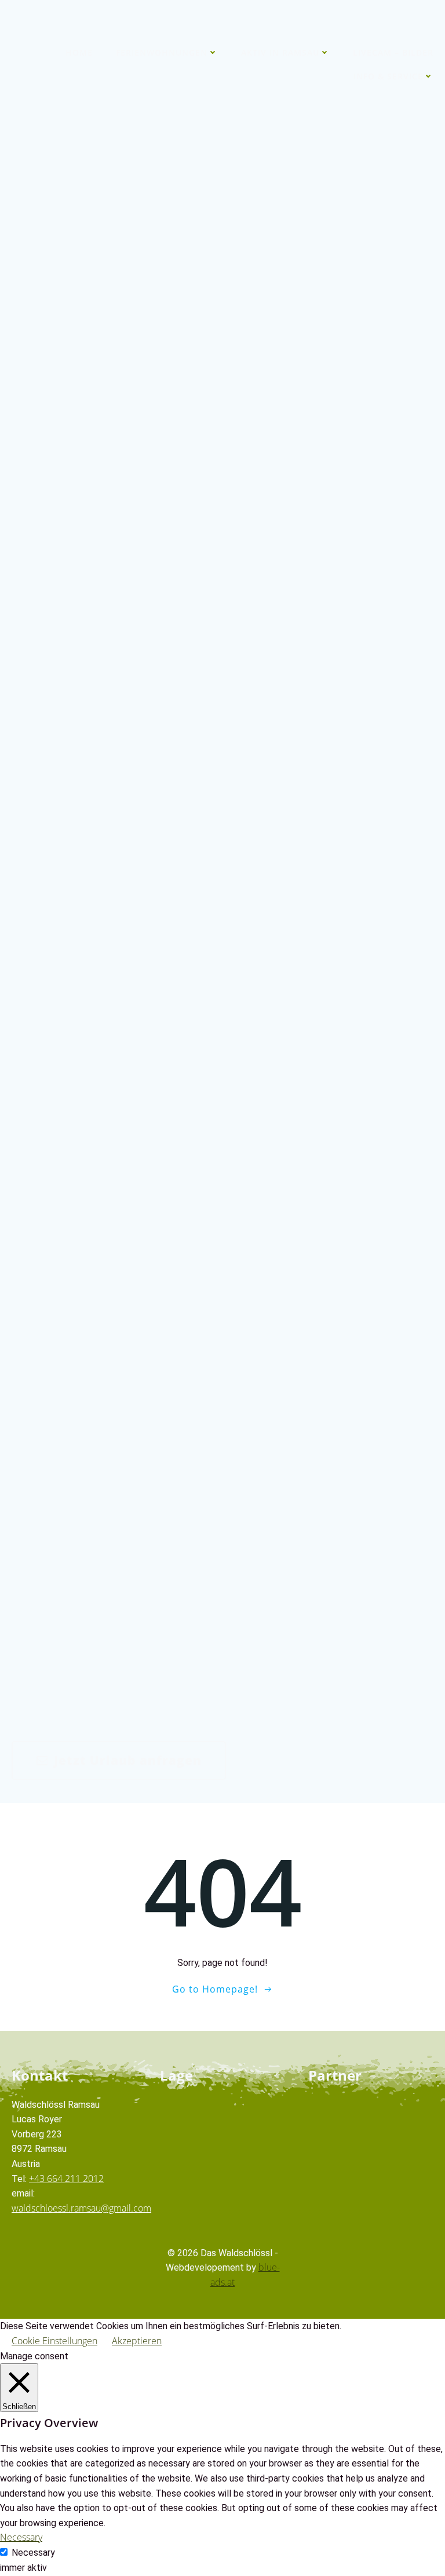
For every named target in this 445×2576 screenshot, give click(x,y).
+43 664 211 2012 (66, 2179)
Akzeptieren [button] (137, 2341)
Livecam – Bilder (393, 52)
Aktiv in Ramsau (280, 52)
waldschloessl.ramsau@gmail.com (81, 2208)
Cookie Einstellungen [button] (54, 2341)
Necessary (33, 2553)
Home (79, 52)
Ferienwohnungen (162, 52)
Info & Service (388, 76)
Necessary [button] (21, 2537)
